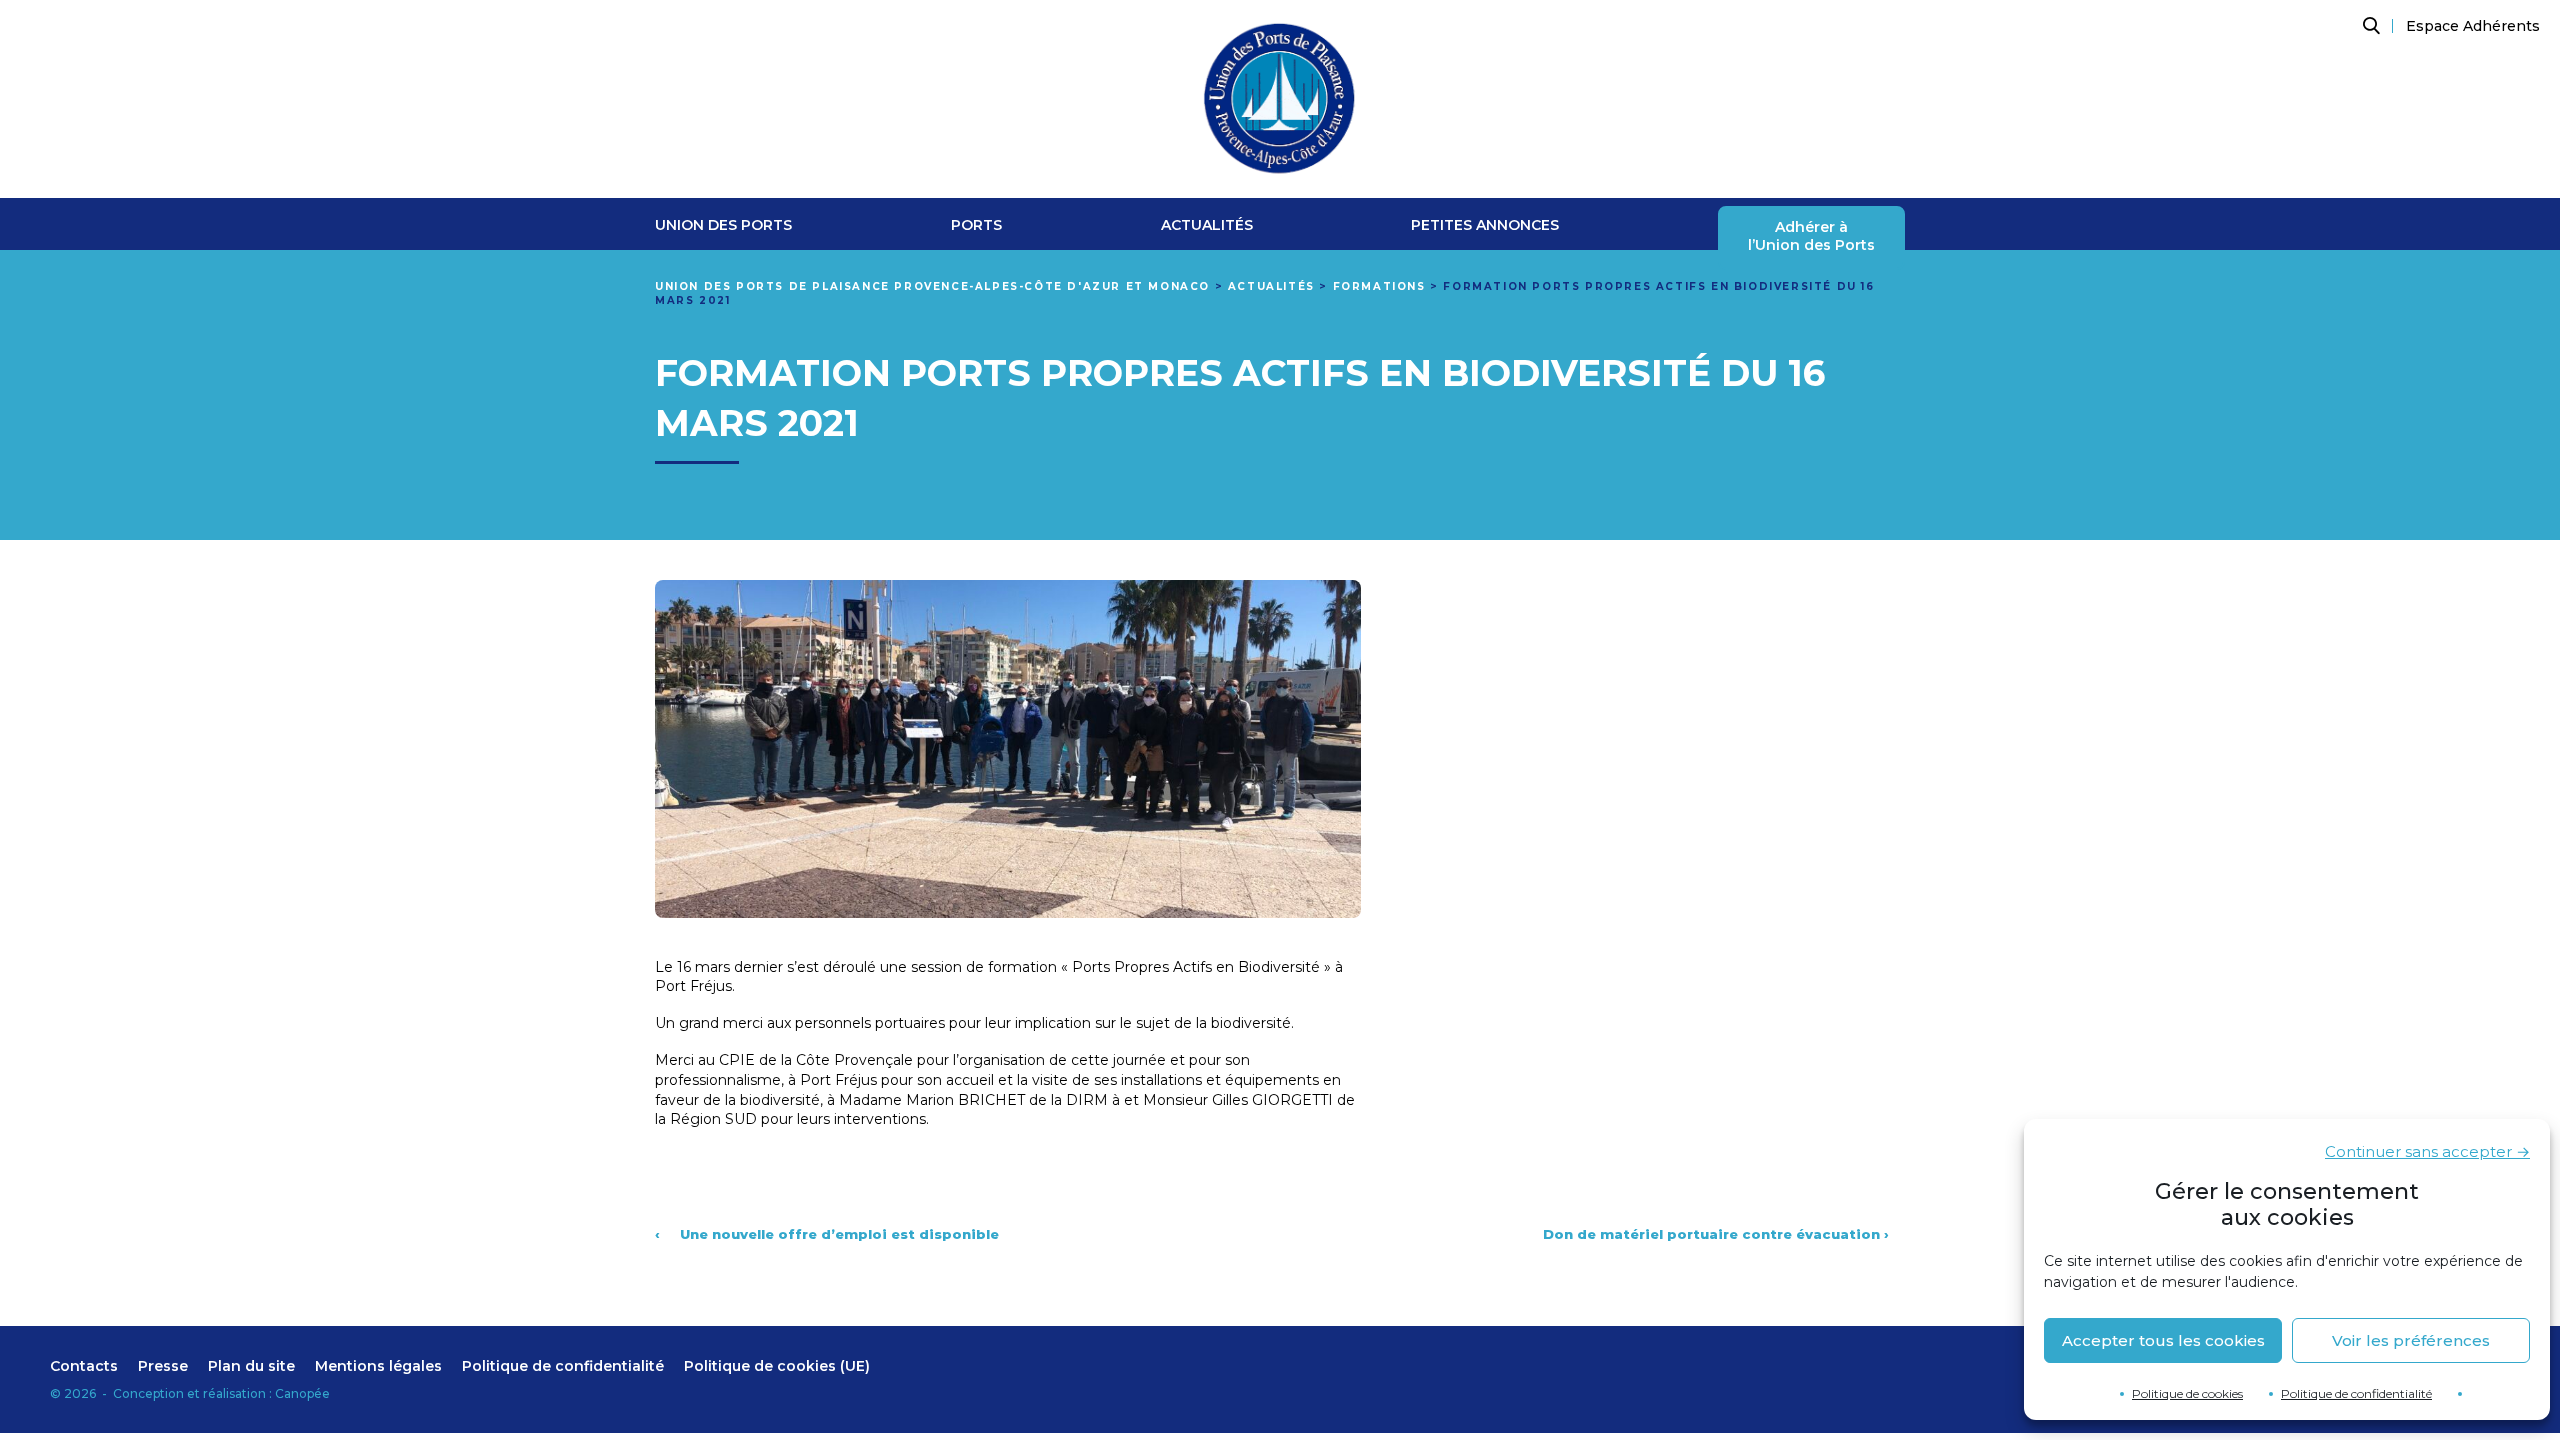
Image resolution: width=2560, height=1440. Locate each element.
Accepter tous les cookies (2163, 1340)
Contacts (84, 1366)
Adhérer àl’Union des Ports (1811, 236)
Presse (163, 1366)
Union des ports (723, 225)
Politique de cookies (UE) (777, 1366)
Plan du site (251, 1366)
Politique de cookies (2187, 1393)
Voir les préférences (2411, 1340)
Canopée (302, 1393)
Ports (976, 225)
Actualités (1207, 225)
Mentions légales (378, 1366)
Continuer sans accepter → (2427, 1151)
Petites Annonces (1485, 225)
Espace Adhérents (2473, 26)
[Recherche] (2369, 26)
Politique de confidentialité (2356, 1393)
